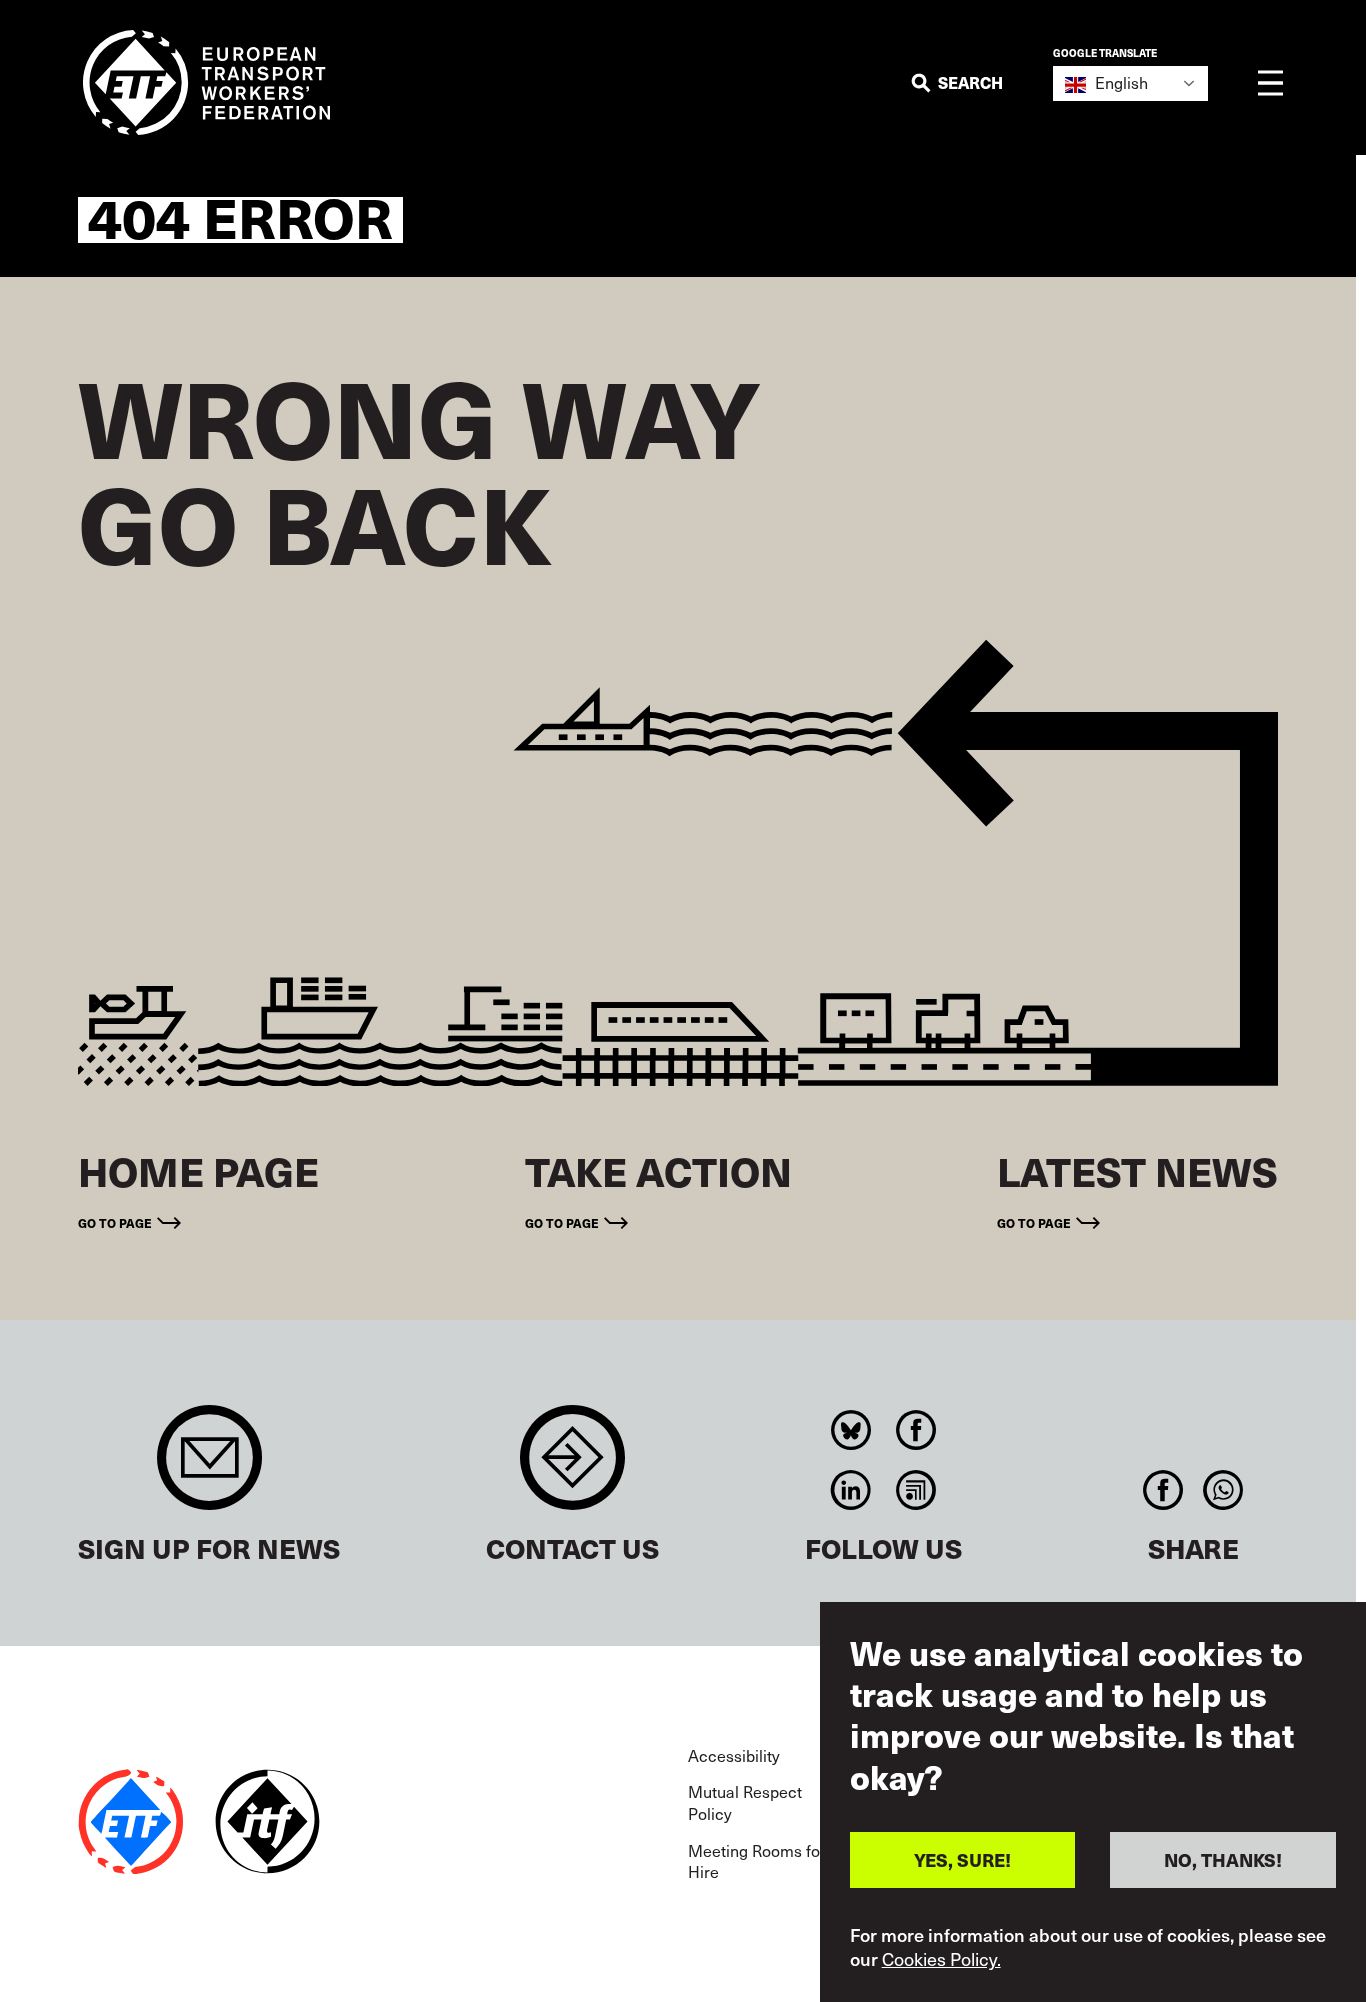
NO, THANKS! (1223, 1859)
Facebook (916, 1430)
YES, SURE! (962, 1859)
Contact (572, 1467)
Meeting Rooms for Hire (757, 1861)
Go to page (115, 1222)
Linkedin (851, 1490)
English (1119, 82)
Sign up (209, 1467)
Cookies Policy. (941, 1960)
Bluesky (851, 1430)
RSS (916, 1490)
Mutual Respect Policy (745, 1802)
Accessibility (734, 1755)
